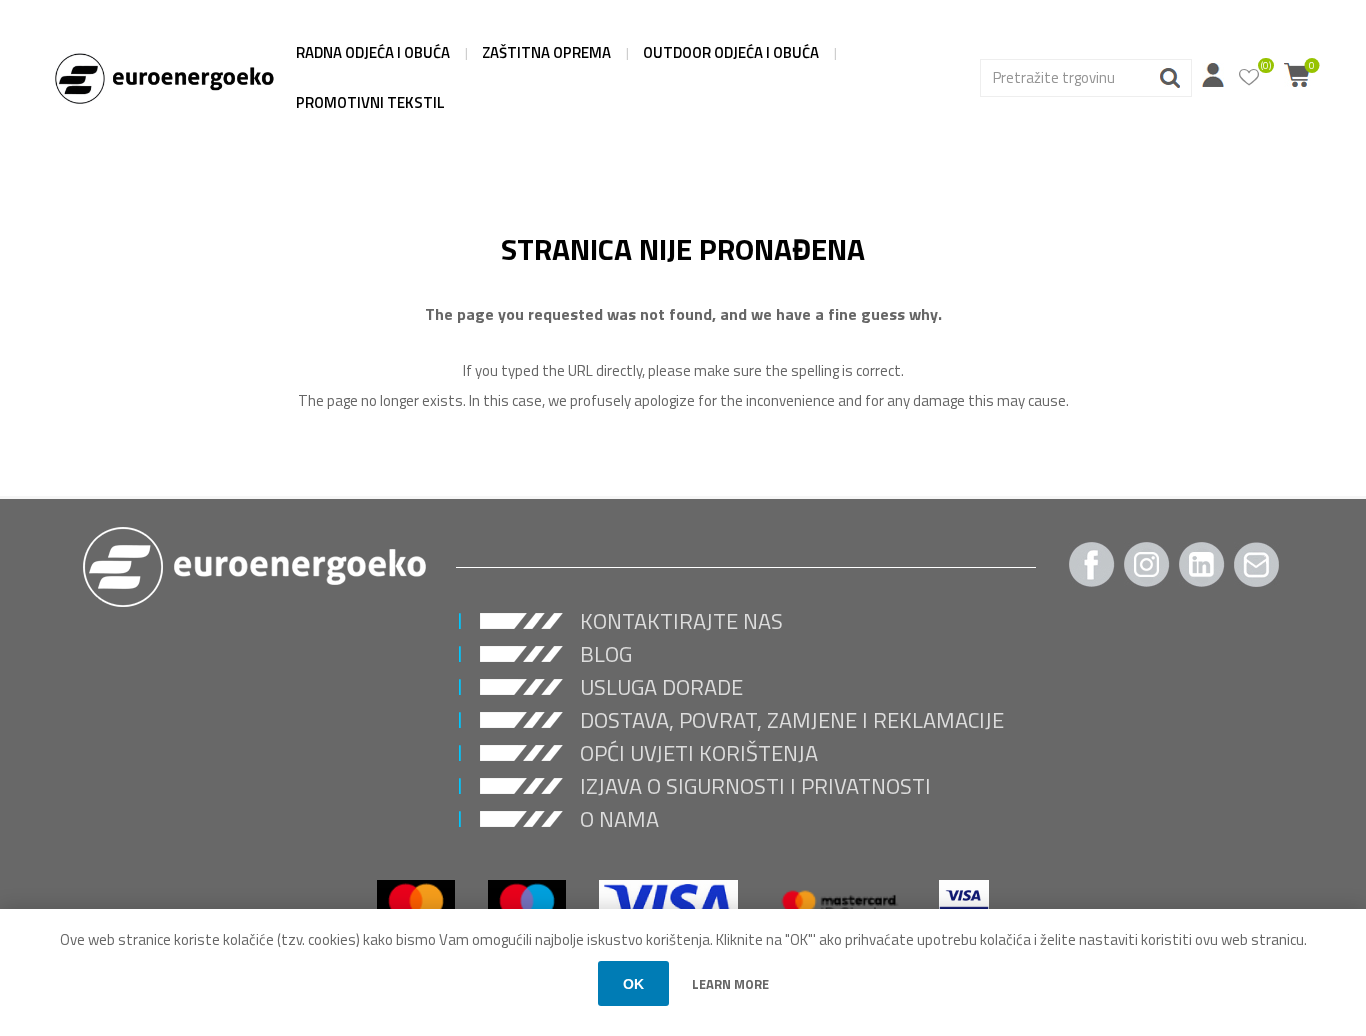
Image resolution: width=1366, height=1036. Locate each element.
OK (633, 984)
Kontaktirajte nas (681, 621)
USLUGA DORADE (661, 687)
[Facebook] (1092, 564)
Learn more (730, 984)
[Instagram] (1147, 564)
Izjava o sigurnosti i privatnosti (755, 786)
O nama (619, 819)
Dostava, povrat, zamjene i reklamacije (792, 720)
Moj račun (1213, 75)
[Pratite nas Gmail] (1257, 564)
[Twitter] (1202, 564)
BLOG (606, 654)
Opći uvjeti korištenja (699, 753)
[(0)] (1249, 78)
